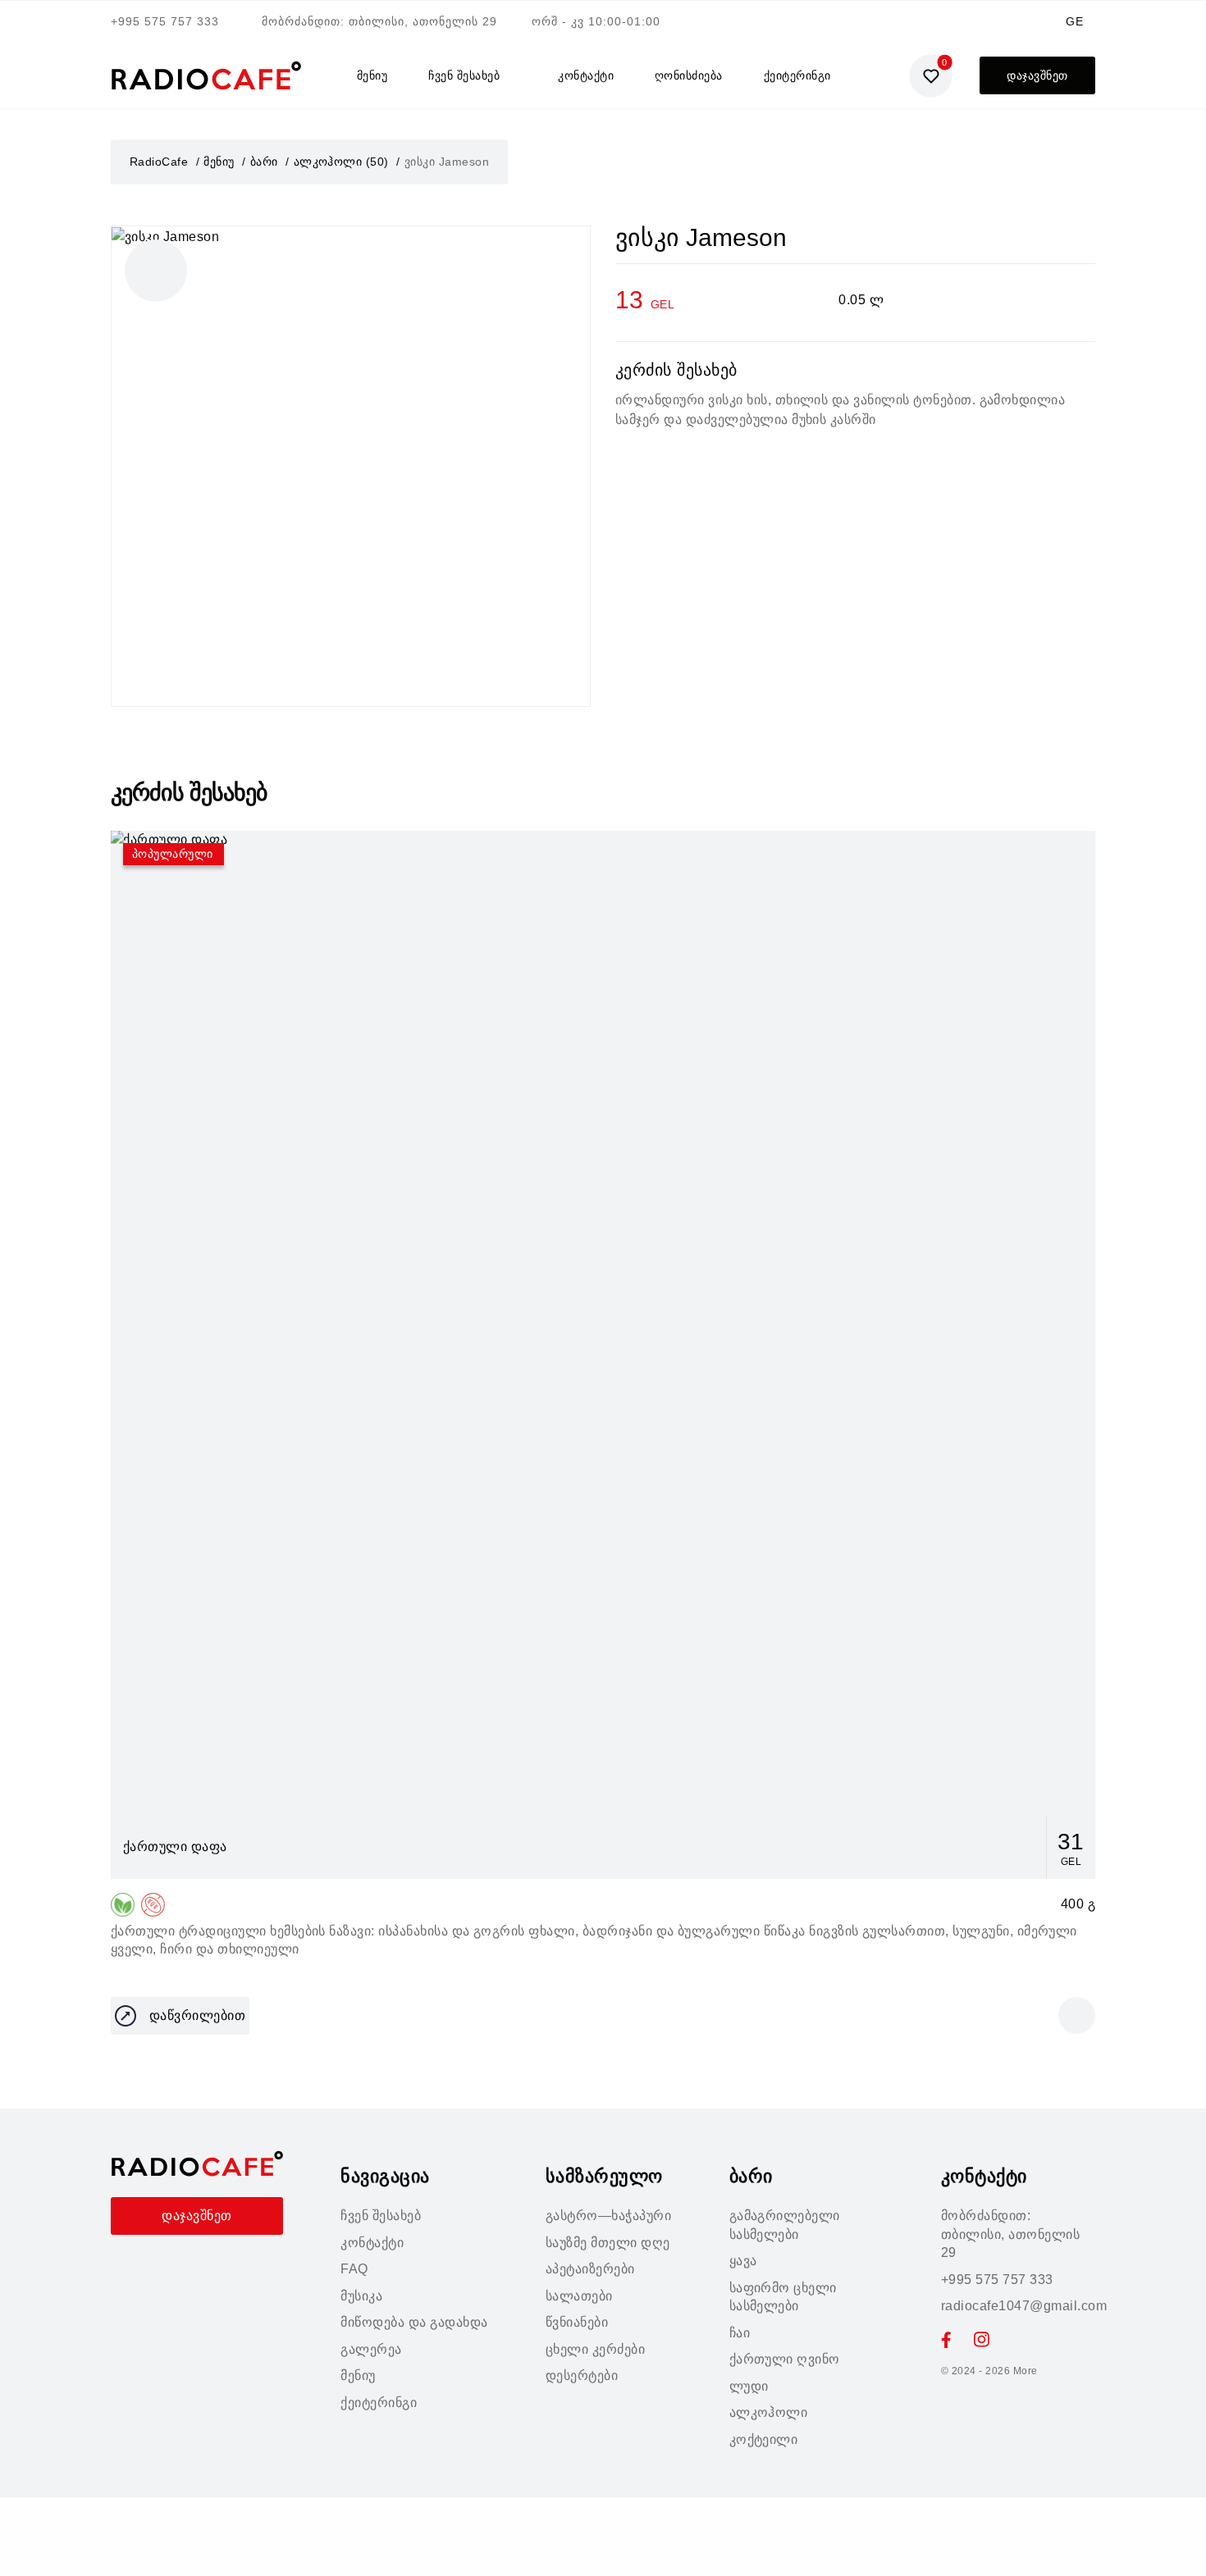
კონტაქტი (586, 75)
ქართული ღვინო (785, 2359)
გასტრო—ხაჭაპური (608, 2216)
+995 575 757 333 (165, 21)
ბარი (264, 162)
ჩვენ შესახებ (464, 75)
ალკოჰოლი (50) (341, 162)
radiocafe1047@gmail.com (1024, 2306)
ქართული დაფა (175, 1847)
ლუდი (749, 2386)
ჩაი (740, 2333)
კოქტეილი (764, 2439)
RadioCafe (159, 162)
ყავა (743, 2261)
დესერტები (582, 2375)
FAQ (354, 2269)
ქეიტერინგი (797, 75)
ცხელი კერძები (595, 2349)
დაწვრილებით (197, 2015)
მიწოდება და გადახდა (414, 2322)
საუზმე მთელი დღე (608, 2243)
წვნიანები (577, 2322)
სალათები (579, 2296)
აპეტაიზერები (590, 2269)
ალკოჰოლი (769, 2412)
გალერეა (371, 2349)
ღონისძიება (689, 75)
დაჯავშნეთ (1037, 75)
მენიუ (372, 75)
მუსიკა (361, 2296)
